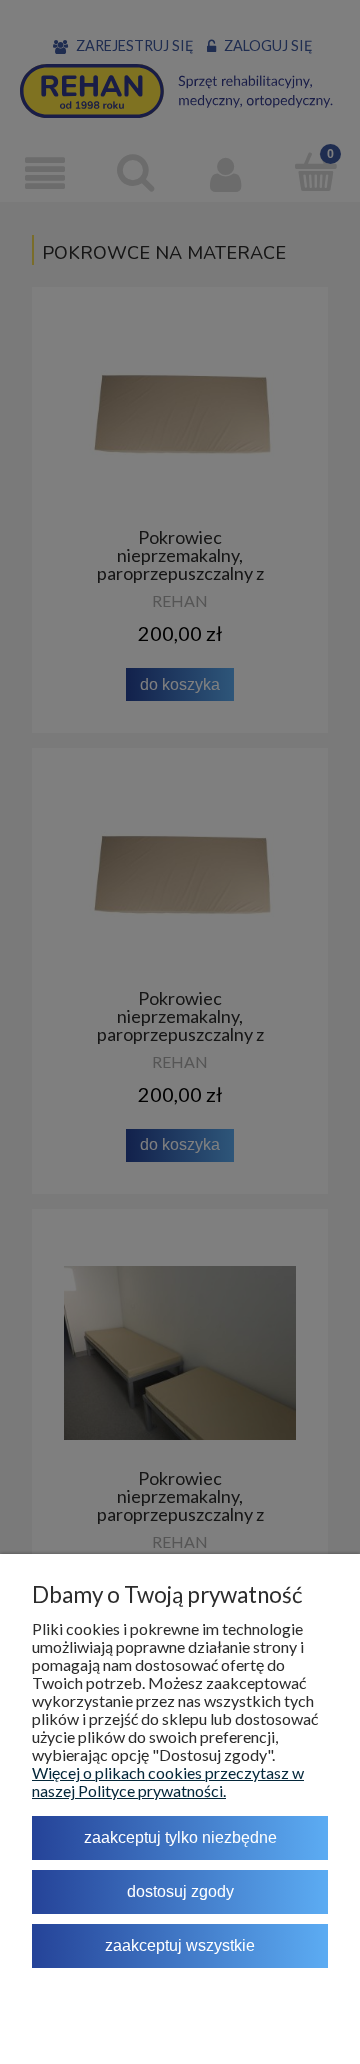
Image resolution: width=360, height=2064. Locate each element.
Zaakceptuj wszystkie (180, 1945)
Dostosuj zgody (180, 1891)
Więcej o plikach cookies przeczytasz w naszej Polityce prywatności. (168, 1781)
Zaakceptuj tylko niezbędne (180, 1837)
